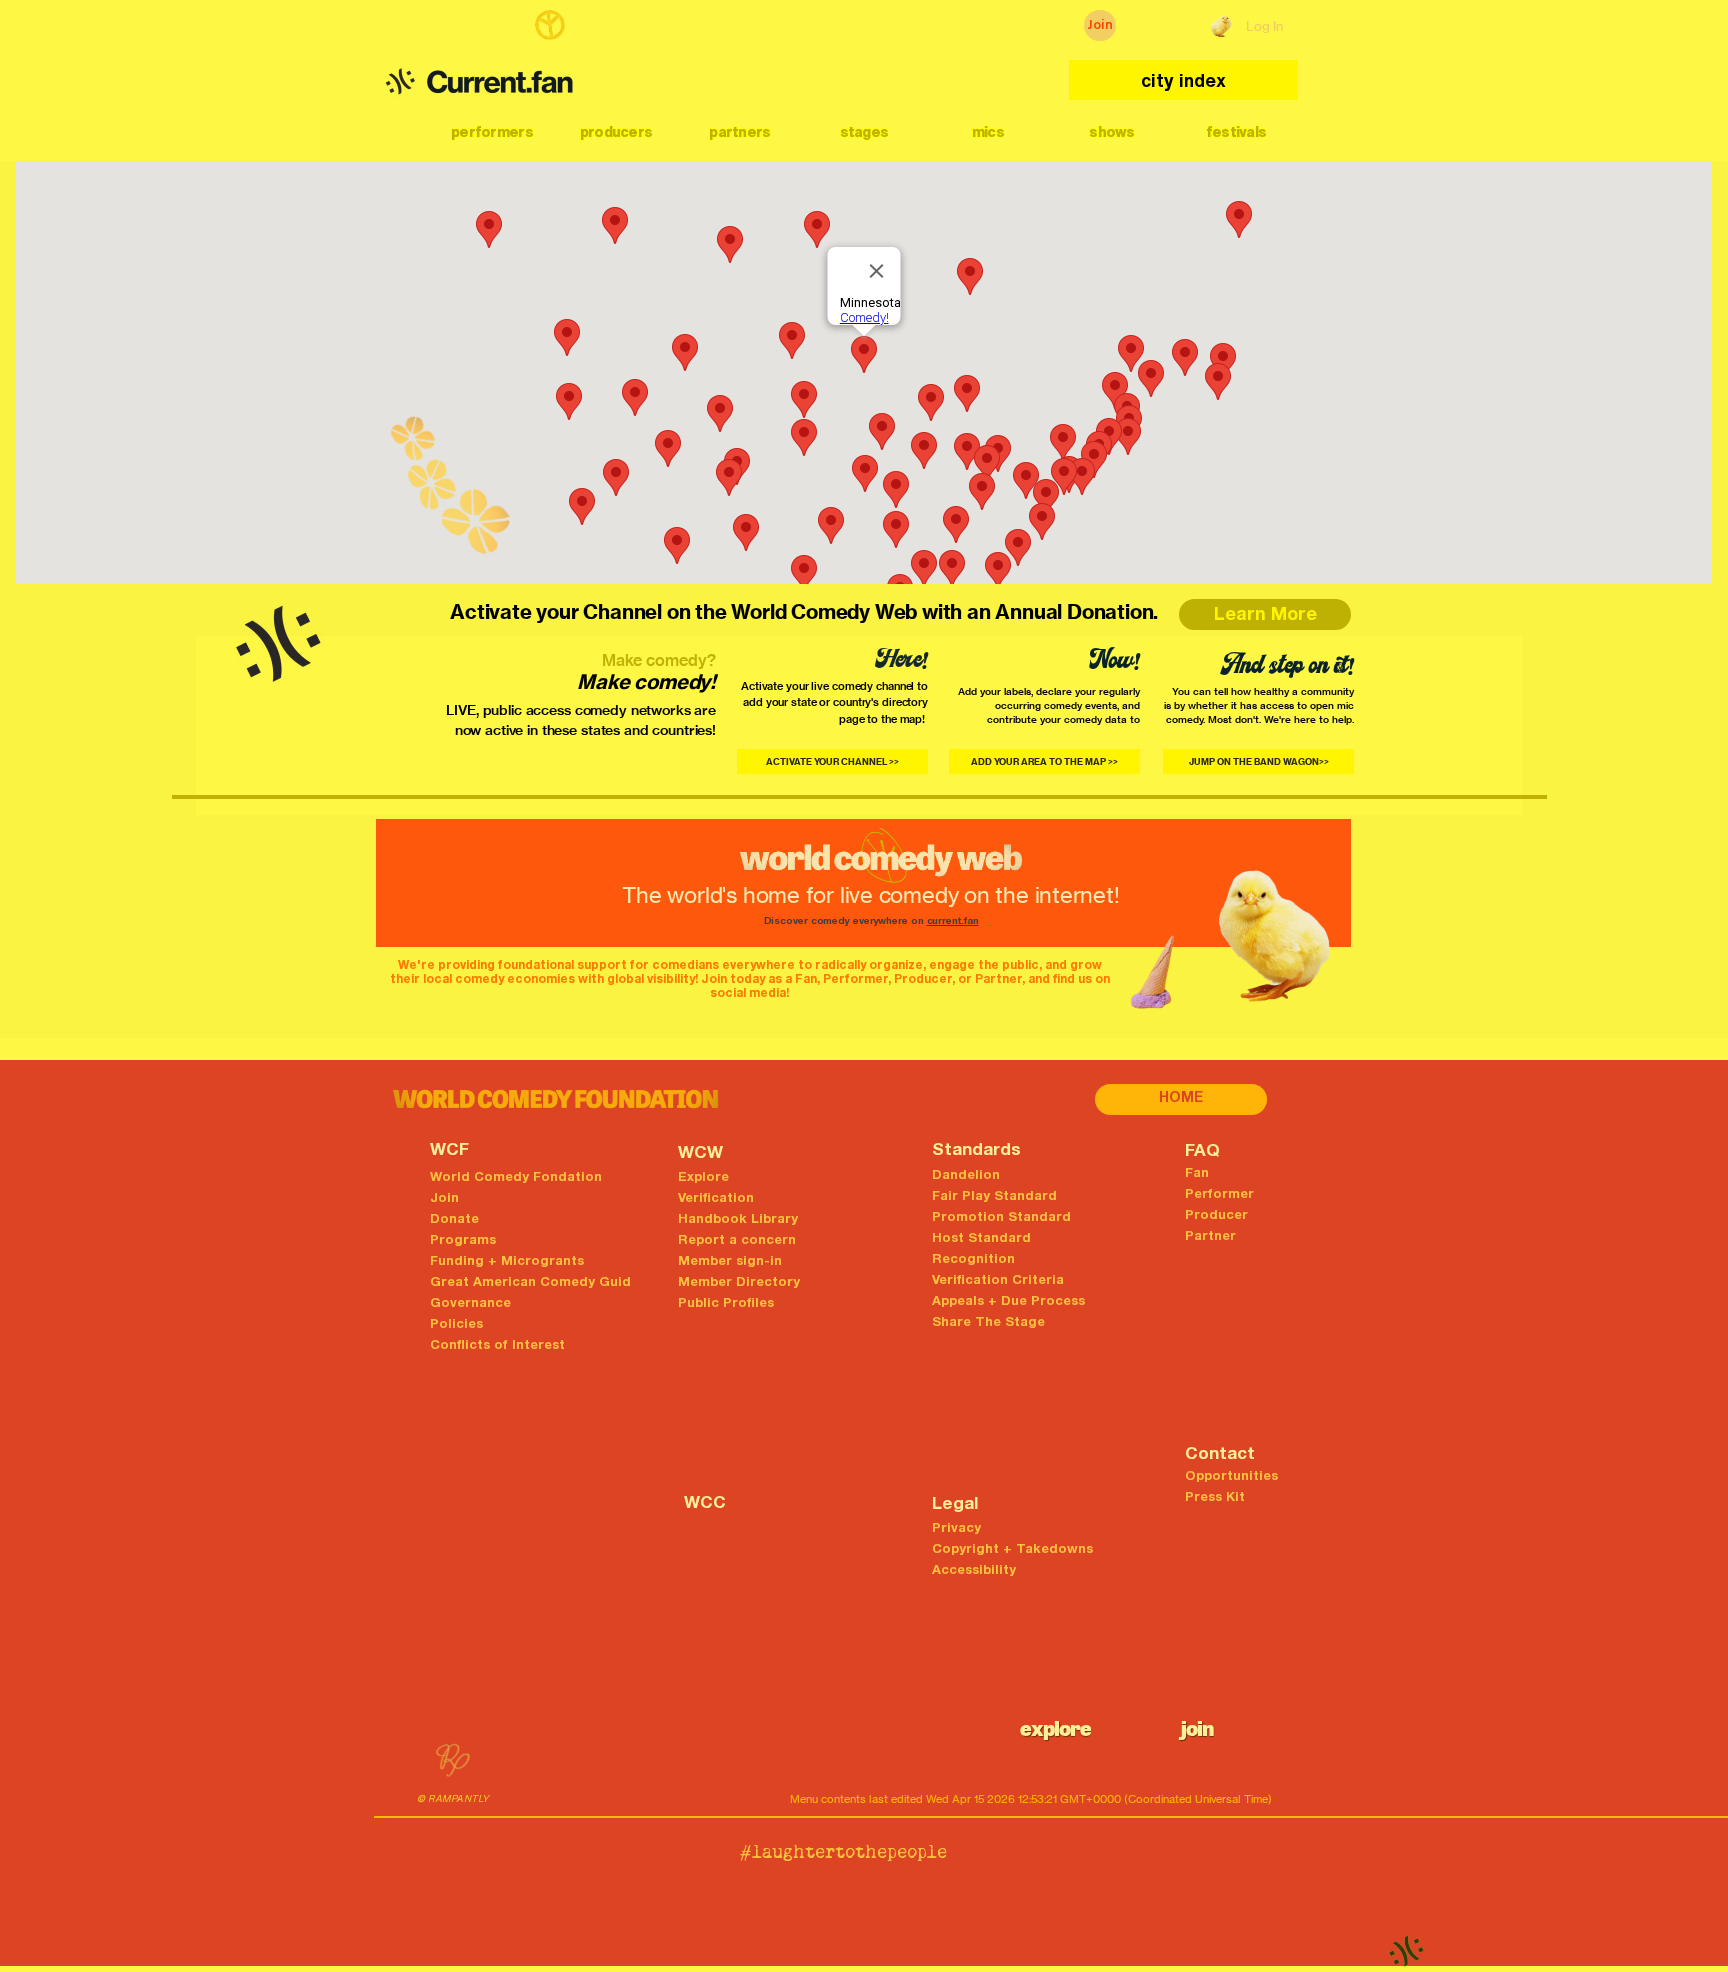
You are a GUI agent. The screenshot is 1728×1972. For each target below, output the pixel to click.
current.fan (953, 922)
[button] (492, 132)
